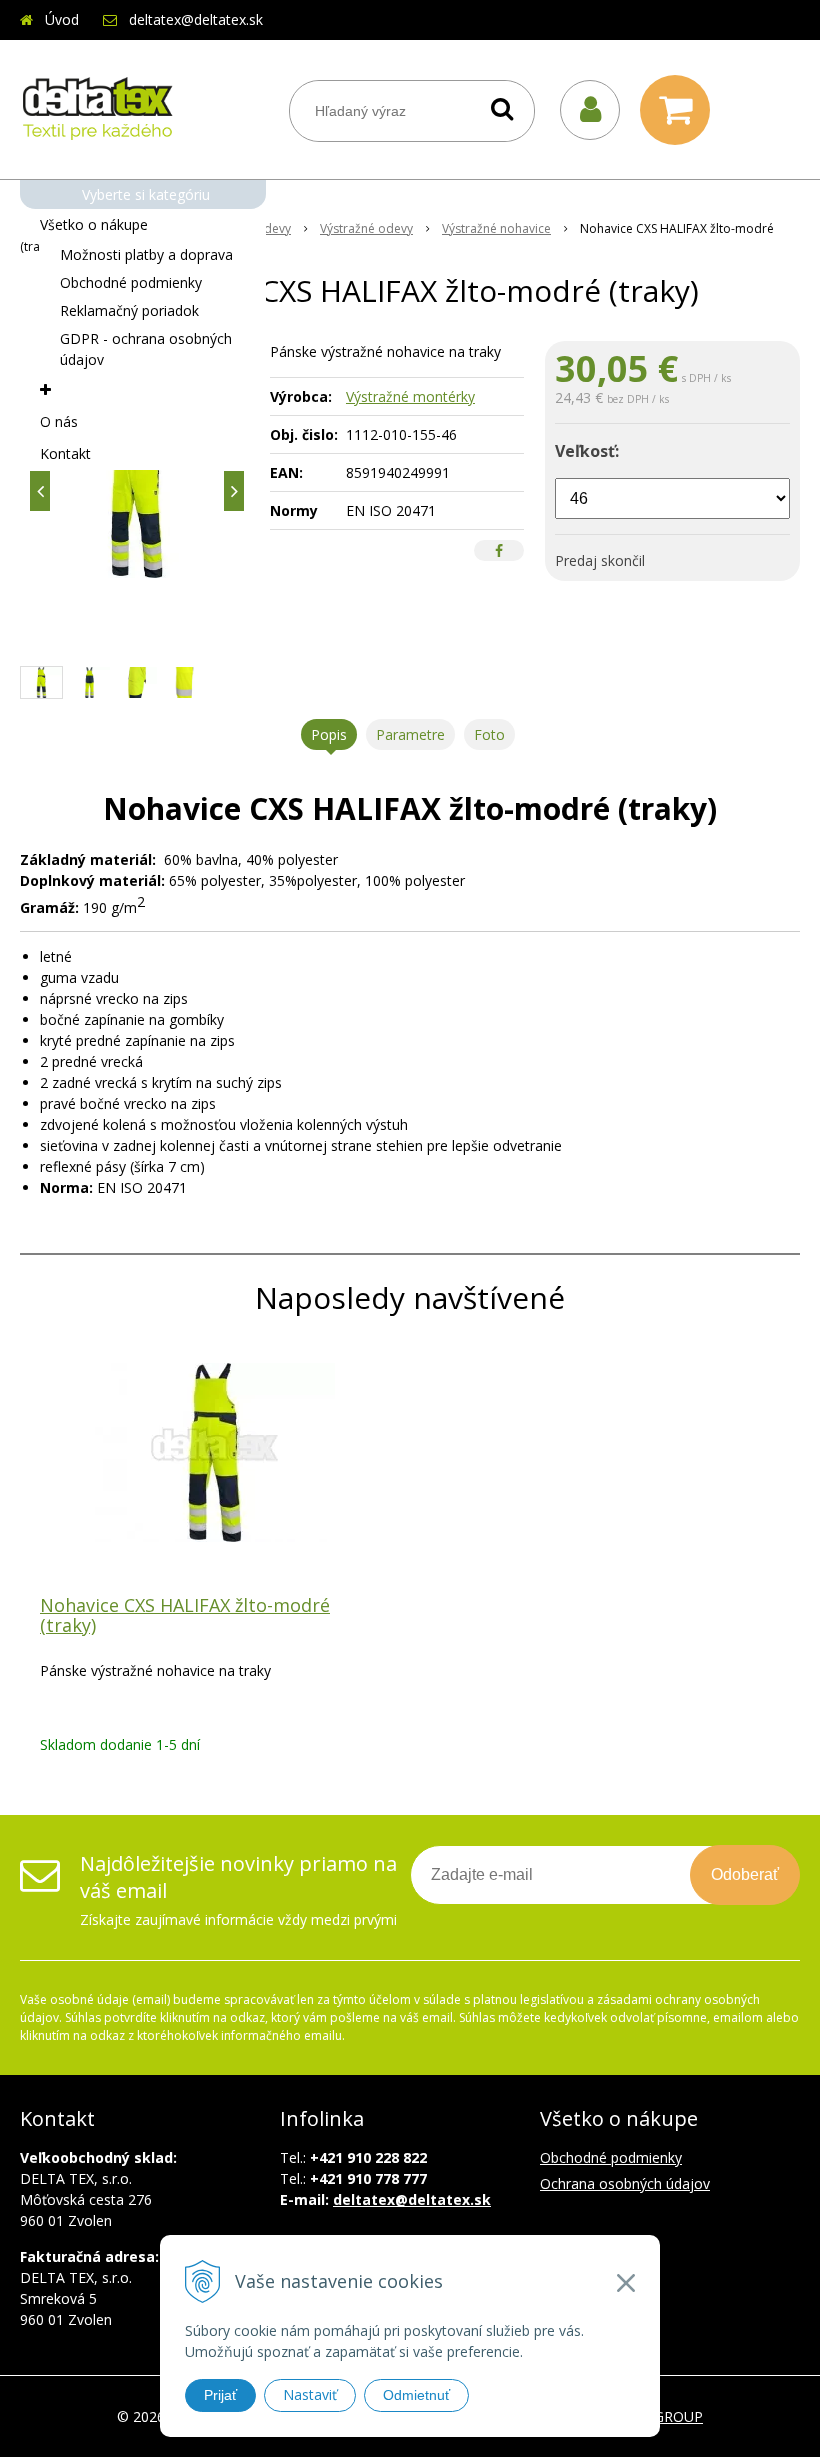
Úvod (62, 19)
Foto (489, 734)
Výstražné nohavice (496, 228)
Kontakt (65, 453)
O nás (59, 421)
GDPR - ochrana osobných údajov (146, 349)
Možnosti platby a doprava (146, 254)
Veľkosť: (587, 451)
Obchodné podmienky (131, 282)
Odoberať (745, 1874)
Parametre (410, 734)
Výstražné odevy (366, 228)
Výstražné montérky (410, 396)
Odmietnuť (416, 2395)
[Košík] (680, 110)
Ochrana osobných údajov (625, 2183)
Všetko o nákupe (94, 224)
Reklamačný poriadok (129, 310)
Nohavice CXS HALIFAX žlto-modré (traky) (185, 1615)
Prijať (220, 2395)
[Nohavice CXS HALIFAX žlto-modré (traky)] (137, 491)
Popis (329, 734)
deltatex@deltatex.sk (196, 19)
